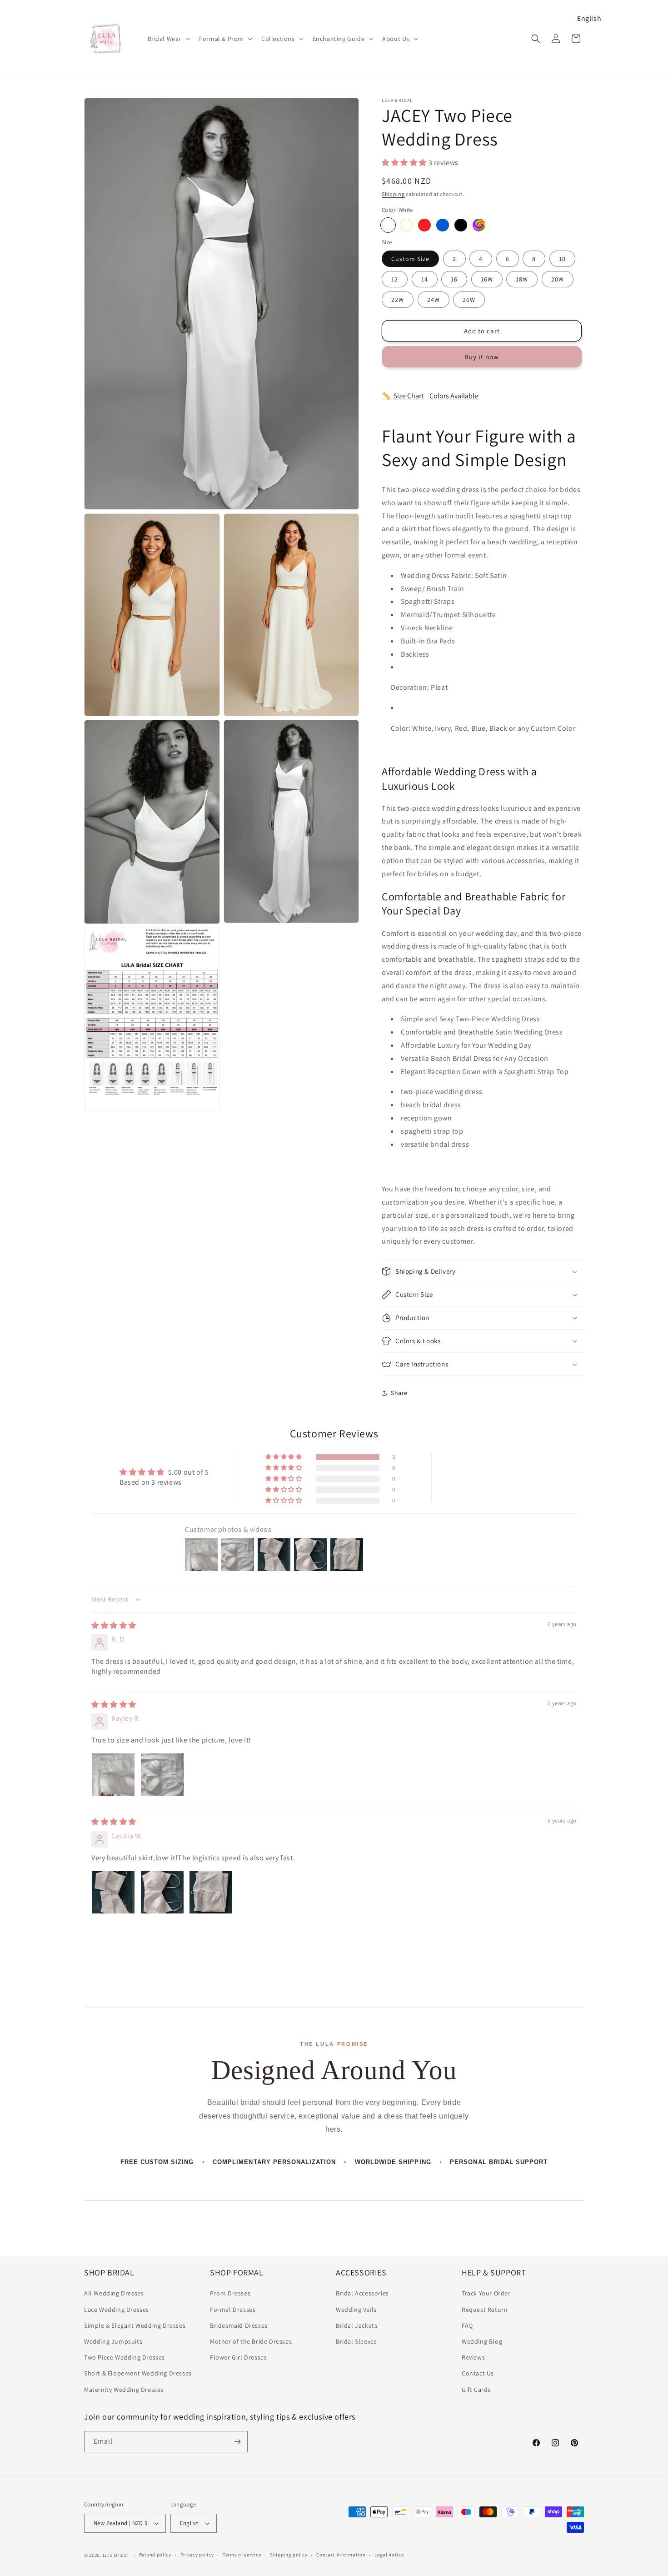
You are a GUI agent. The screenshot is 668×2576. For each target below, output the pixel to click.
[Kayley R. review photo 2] (162, 1775)
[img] (114, 1625)
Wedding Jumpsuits (113, 2341)
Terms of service (242, 2555)
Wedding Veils (356, 2310)
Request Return (485, 2310)
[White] (388, 225)
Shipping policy (289, 2555)
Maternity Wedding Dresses (124, 2390)
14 (425, 279)
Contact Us (478, 2373)
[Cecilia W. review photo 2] (162, 1892)
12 (395, 279)
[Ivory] (406, 225)
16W (487, 279)
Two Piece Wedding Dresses (125, 2357)
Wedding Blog (482, 2341)
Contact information (341, 2555)
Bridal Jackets (356, 2325)
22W (398, 300)
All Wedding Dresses (114, 2293)
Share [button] (399, 1393)
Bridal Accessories (362, 2293)
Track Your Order (486, 2293)
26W (469, 300)
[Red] (424, 225)
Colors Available (454, 396)
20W (558, 279)
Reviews (473, 2357)
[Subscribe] (237, 2442)
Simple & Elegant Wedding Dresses (135, 2325)
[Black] (461, 225)
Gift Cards (476, 2390)
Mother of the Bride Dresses (251, 2341)
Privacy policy (197, 2555)
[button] (168, 39)
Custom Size (410, 259)
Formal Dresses (233, 2310)
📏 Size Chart (403, 396)
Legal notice (389, 2555)
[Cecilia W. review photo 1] (113, 1892)
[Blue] (443, 225)
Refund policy (155, 2555)
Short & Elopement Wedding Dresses (138, 2373)
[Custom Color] (479, 225)
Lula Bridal (116, 2555)
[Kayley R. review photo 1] (113, 1775)
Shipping (393, 194)
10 (562, 259)
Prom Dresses (230, 2293)
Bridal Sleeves (356, 2341)
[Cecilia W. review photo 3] (211, 1892)
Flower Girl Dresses (238, 2357)
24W (434, 300)
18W (522, 279)
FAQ (467, 2325)
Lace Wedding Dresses (117, 2310)
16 (454, 279)
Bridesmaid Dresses (239, 2325)
